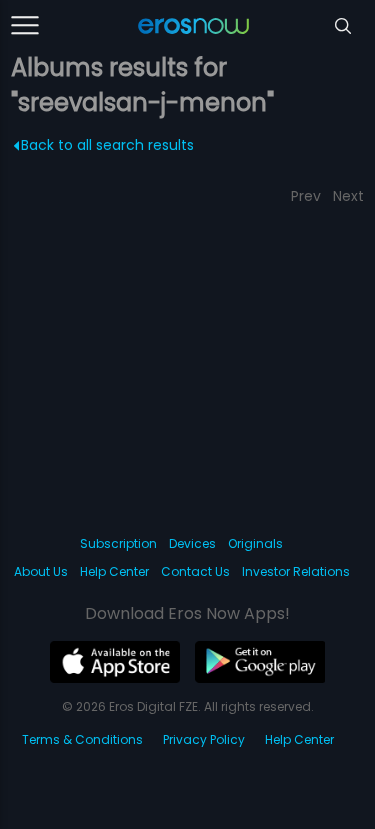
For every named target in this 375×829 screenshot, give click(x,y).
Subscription (118, 543)
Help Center (114, 571)
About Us (41, 571)
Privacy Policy (204, 739)
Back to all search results (107, 145)
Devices (192, 543)
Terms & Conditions (82, 739)
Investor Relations (296, 571)
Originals (255, 543)
